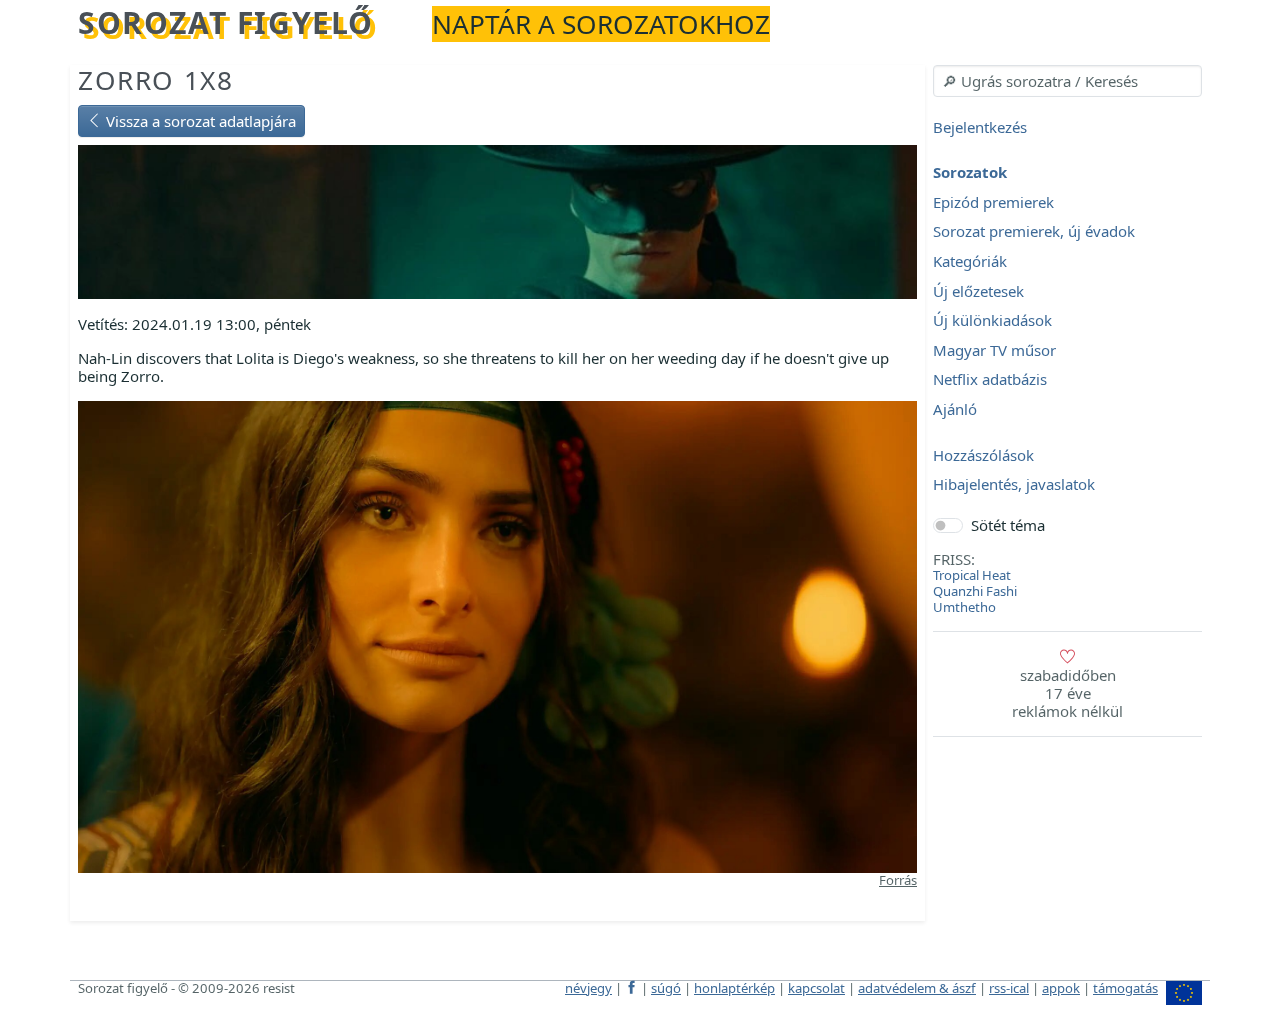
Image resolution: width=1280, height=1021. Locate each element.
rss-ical (1009, 988)
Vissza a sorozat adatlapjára (199, 121)
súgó (666, 988)
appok (1061, 988)
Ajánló (955, 409)
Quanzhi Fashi (975, 591)
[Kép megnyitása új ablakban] (497, 635)
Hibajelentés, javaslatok (1014, 485)
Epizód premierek (993, 202)
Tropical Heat (972, 575)
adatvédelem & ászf (917, 988)
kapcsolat (816, 988)
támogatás (1125, 988)
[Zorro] (497, 220)
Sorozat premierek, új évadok (1034, 232)
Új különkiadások (992, 321)
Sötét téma (1008, 525)
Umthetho (964, 607)
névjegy (588, 988)
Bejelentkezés (980, 127)
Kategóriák (970, 261)
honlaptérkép (734, 988)
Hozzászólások (983, 455)
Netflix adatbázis (990, 380)
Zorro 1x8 (155, 80)
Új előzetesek (978, 291)
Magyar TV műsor (994, 350)
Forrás (898, 880)
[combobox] (1067, 81)
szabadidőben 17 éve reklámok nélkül (1067, 693)
